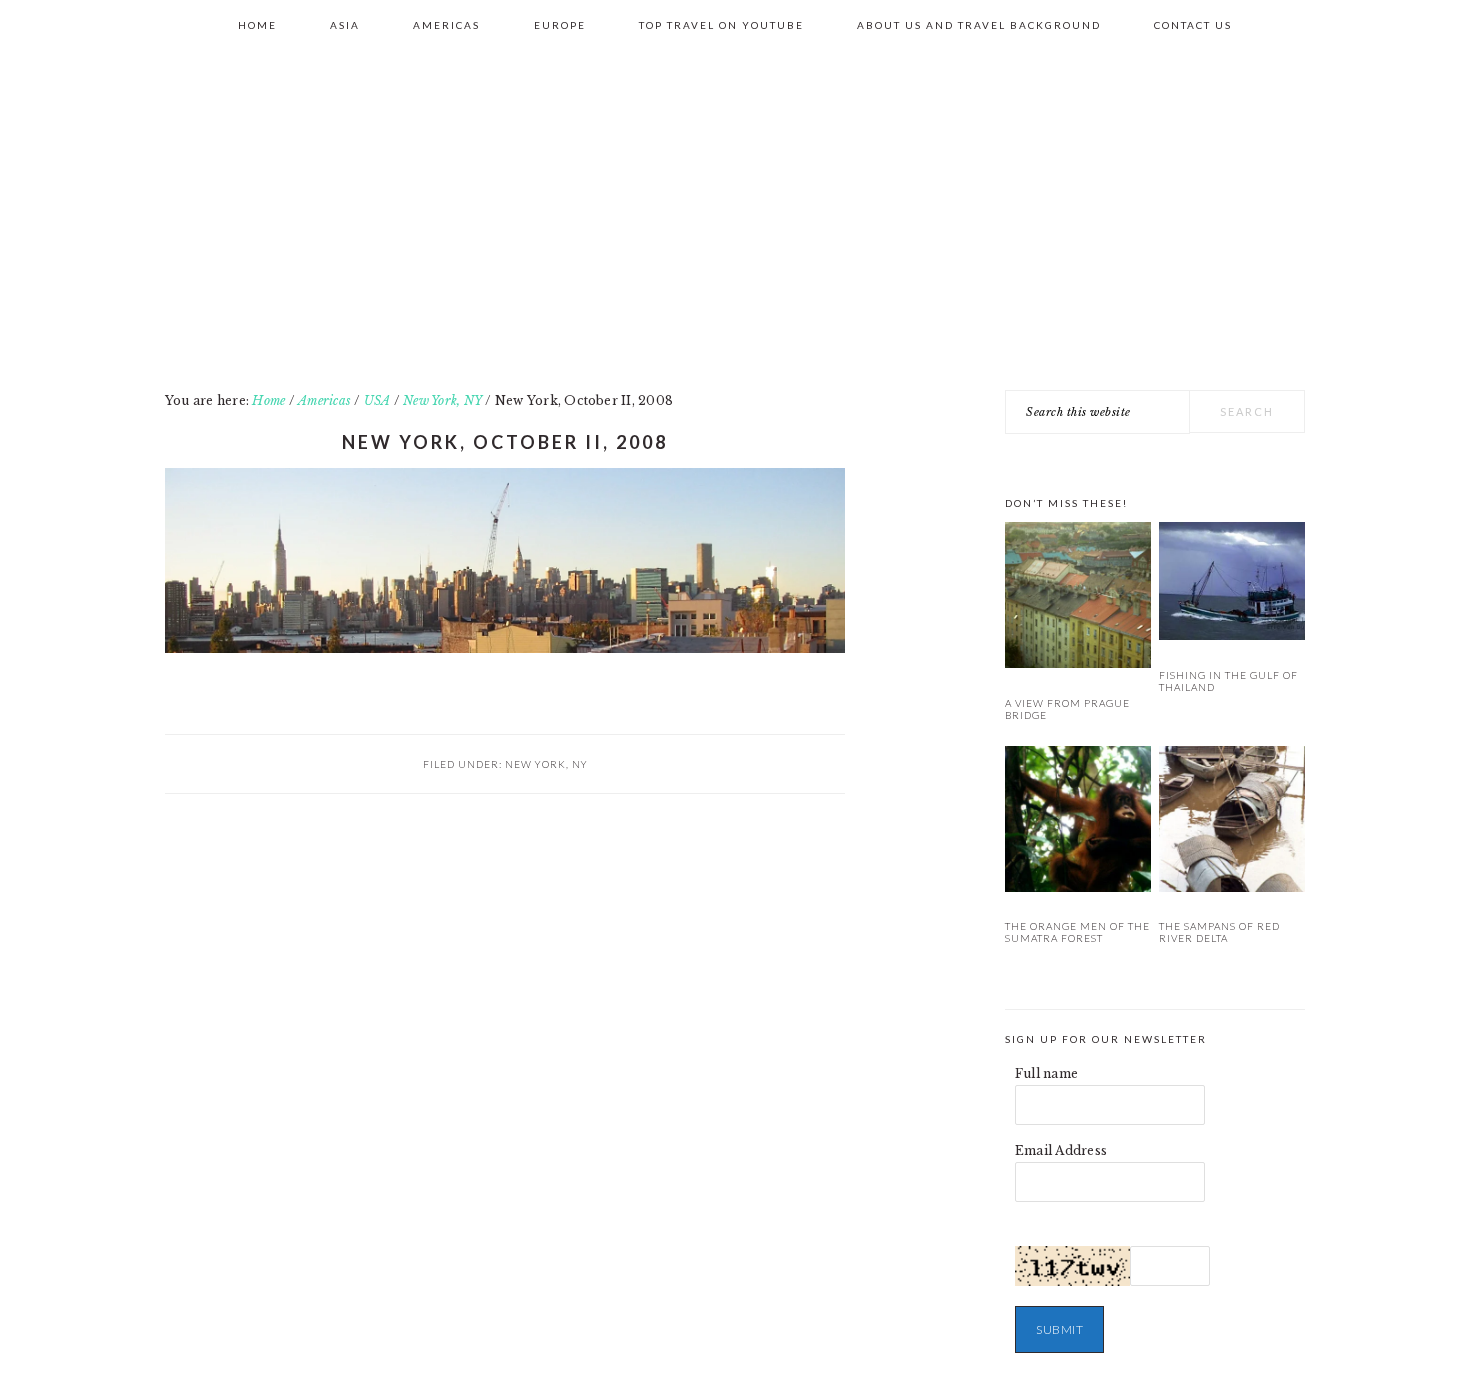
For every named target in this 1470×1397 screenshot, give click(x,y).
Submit (1059, 1329)
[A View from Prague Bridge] (1078, 598)
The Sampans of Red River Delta (1219, 932)
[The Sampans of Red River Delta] (1232, 822)
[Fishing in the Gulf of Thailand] (1232, 584)
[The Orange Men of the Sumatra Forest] (1078, 822)
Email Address (1061, 1150)
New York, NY (546, 764)
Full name (1046, 1073)
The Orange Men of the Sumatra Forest (1077, 932)
